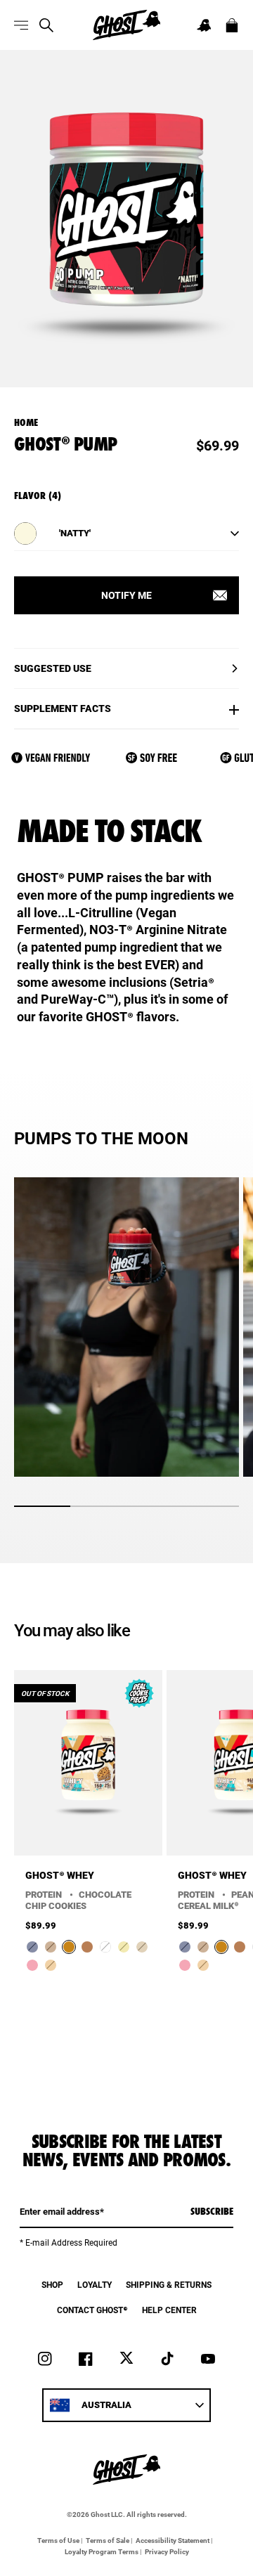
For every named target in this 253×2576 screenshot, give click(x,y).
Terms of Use (58, 2540)
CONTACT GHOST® (92, 2310)
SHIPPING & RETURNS (169, 2284)
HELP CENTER (169, 2310)
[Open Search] (46, 25)
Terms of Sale (108, 2540)
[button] (204, 25)
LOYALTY (95, 2284)
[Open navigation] (21, 25)
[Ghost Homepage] (126, 25)
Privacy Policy (167, 2551)
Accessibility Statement (173, 2540)
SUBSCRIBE (212, 2211)
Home (26, 422)
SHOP (52, 2284)
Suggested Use (53, 668)
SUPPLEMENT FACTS (63, 708)
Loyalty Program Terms (102, 2551)
